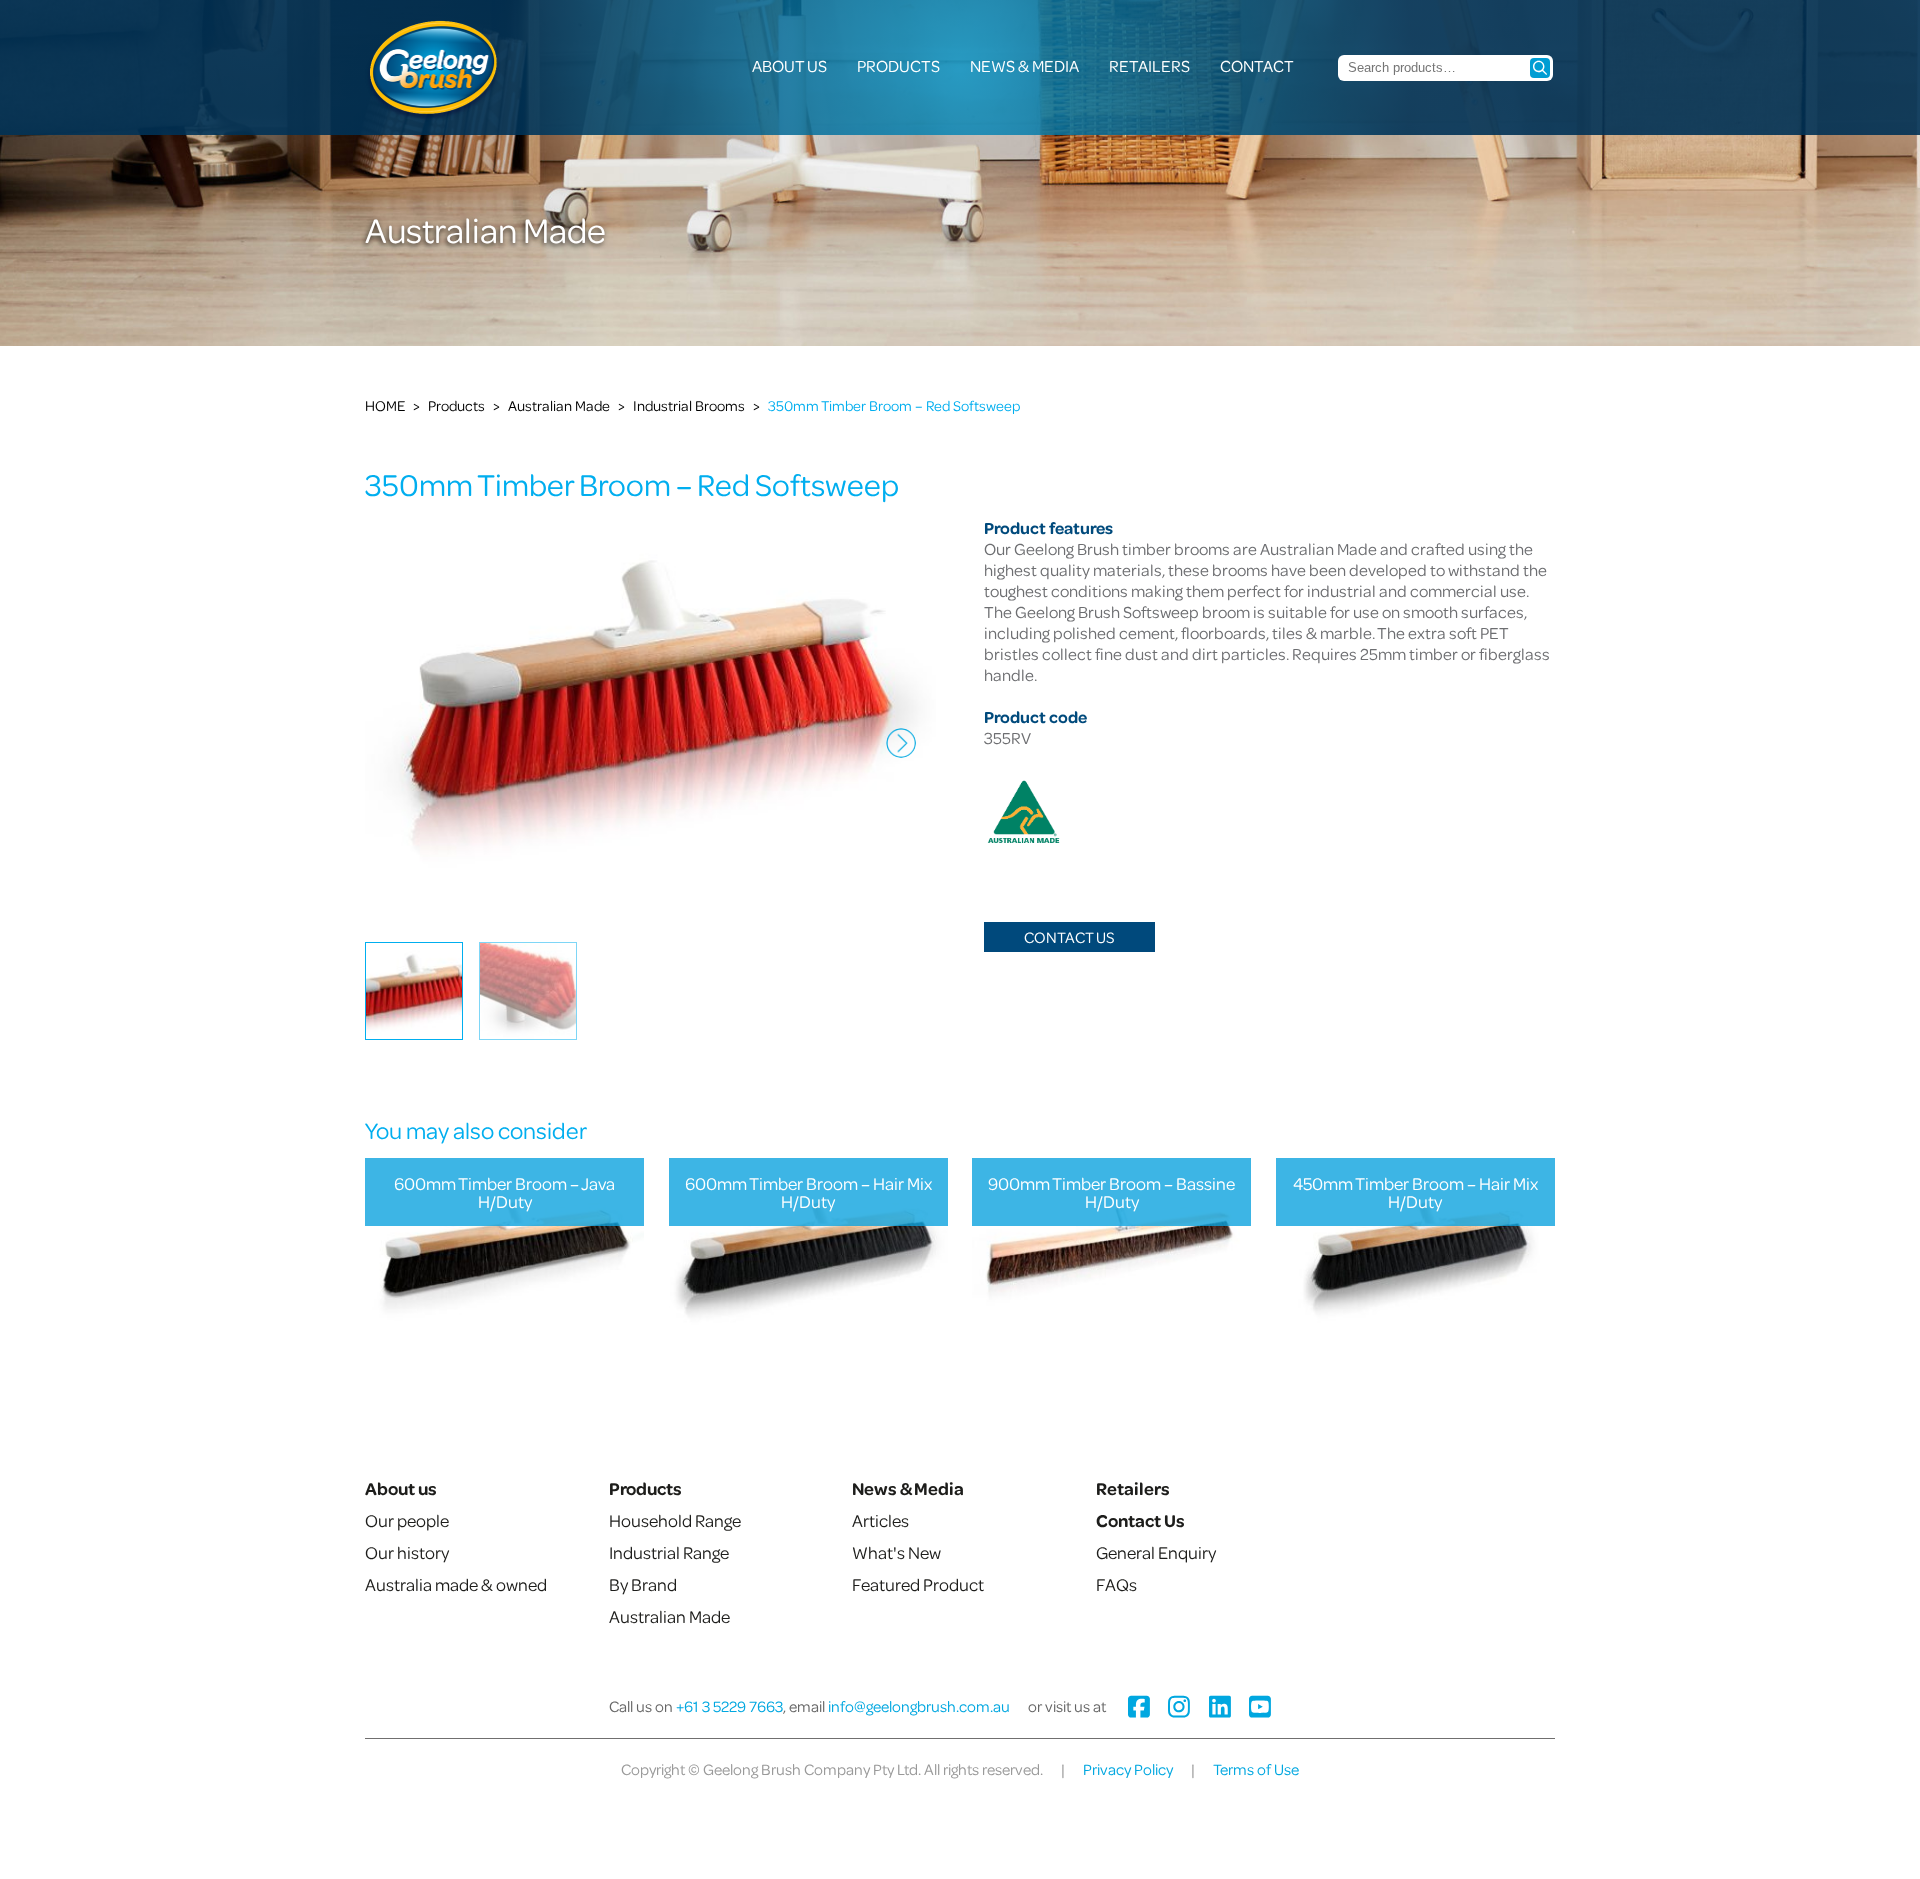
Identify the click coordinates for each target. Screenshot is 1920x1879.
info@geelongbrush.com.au (919, 1706)
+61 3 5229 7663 (729, 1706)
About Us (789, 65)
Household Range (675, 1520)
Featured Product (918, 1584)
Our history (407, 1552)
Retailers (1149, 65)
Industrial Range (669, 1552)
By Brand (643, 1584)
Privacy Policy (1128, 1769)
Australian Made (559, 405)
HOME (385, 405)
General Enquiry (1156, 1552)
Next (896, 758)
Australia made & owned (456, 1584)
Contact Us (1069, 937)
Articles (880, 1520)
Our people (407, 1520)
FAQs (1116, 1584)
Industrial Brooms (689, 405)
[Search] (1540, 68)
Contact (1257, 65)
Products (898, 65)
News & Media (1024, 65)
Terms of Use (1256, 1769)
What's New (896, 1552)
